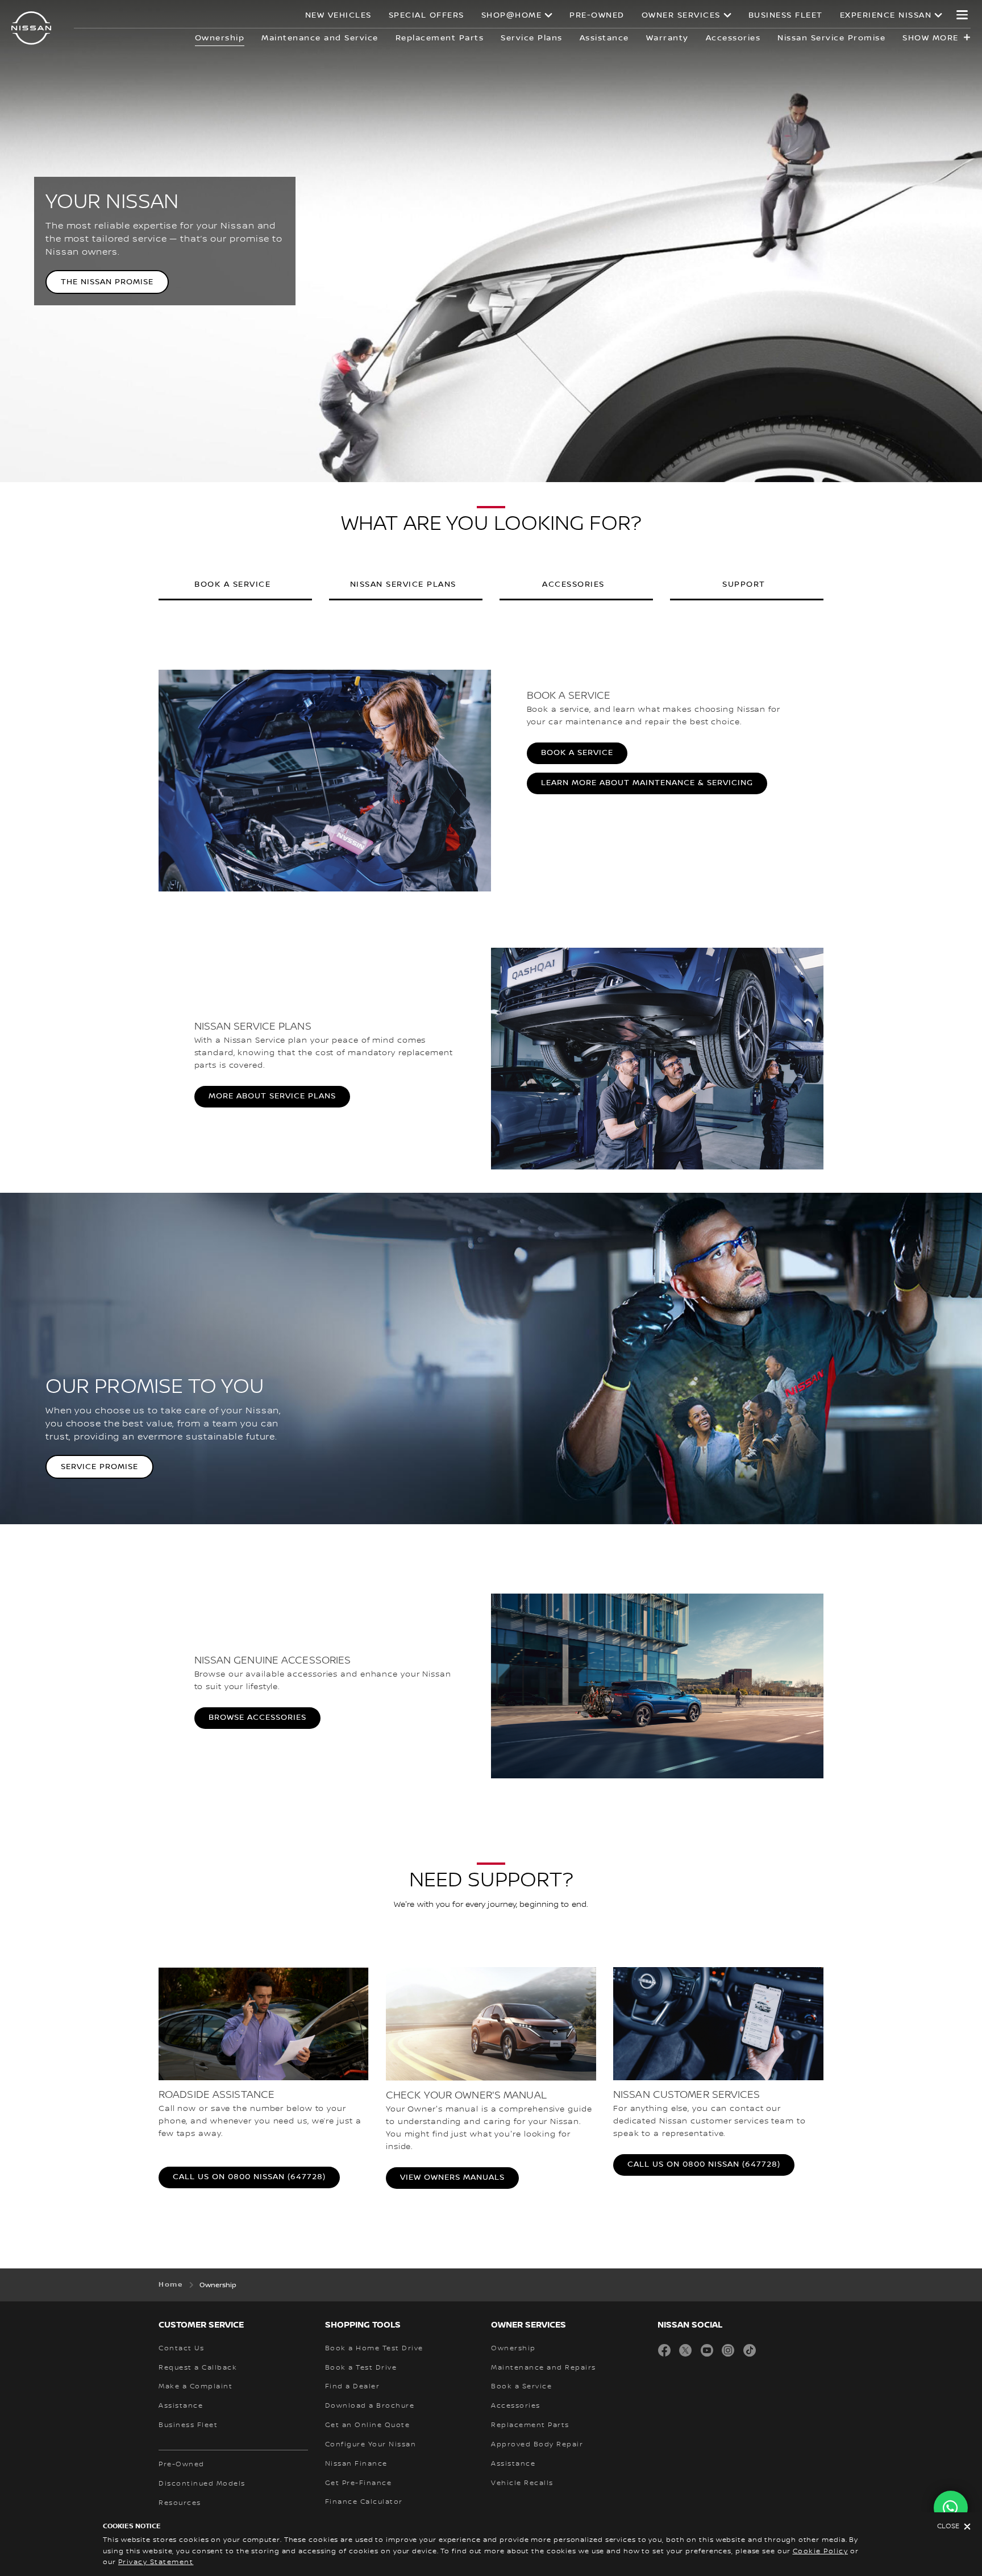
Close (948, 2526)
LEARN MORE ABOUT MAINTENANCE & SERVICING (647, 783)
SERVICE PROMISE (99, 1467)
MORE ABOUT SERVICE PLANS (272, 1096)
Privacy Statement (156, 2562)
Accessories (573, 584)
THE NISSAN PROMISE (107, 282)
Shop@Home (512, 15)
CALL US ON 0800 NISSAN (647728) (249, 2177)
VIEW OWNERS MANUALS (452, 2177)
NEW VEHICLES (338, 15)
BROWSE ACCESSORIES (257, 1718)
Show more (931, 38)
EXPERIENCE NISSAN (886, 15)
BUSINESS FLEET (786, 15)
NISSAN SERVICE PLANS (403, 584)
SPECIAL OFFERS (426, 15)
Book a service (232, 584)
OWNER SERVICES (681, 15)
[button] (962, 15)
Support (744, 584)
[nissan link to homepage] (31, 28)
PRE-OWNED (597, 15)
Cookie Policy (821, 2551)
